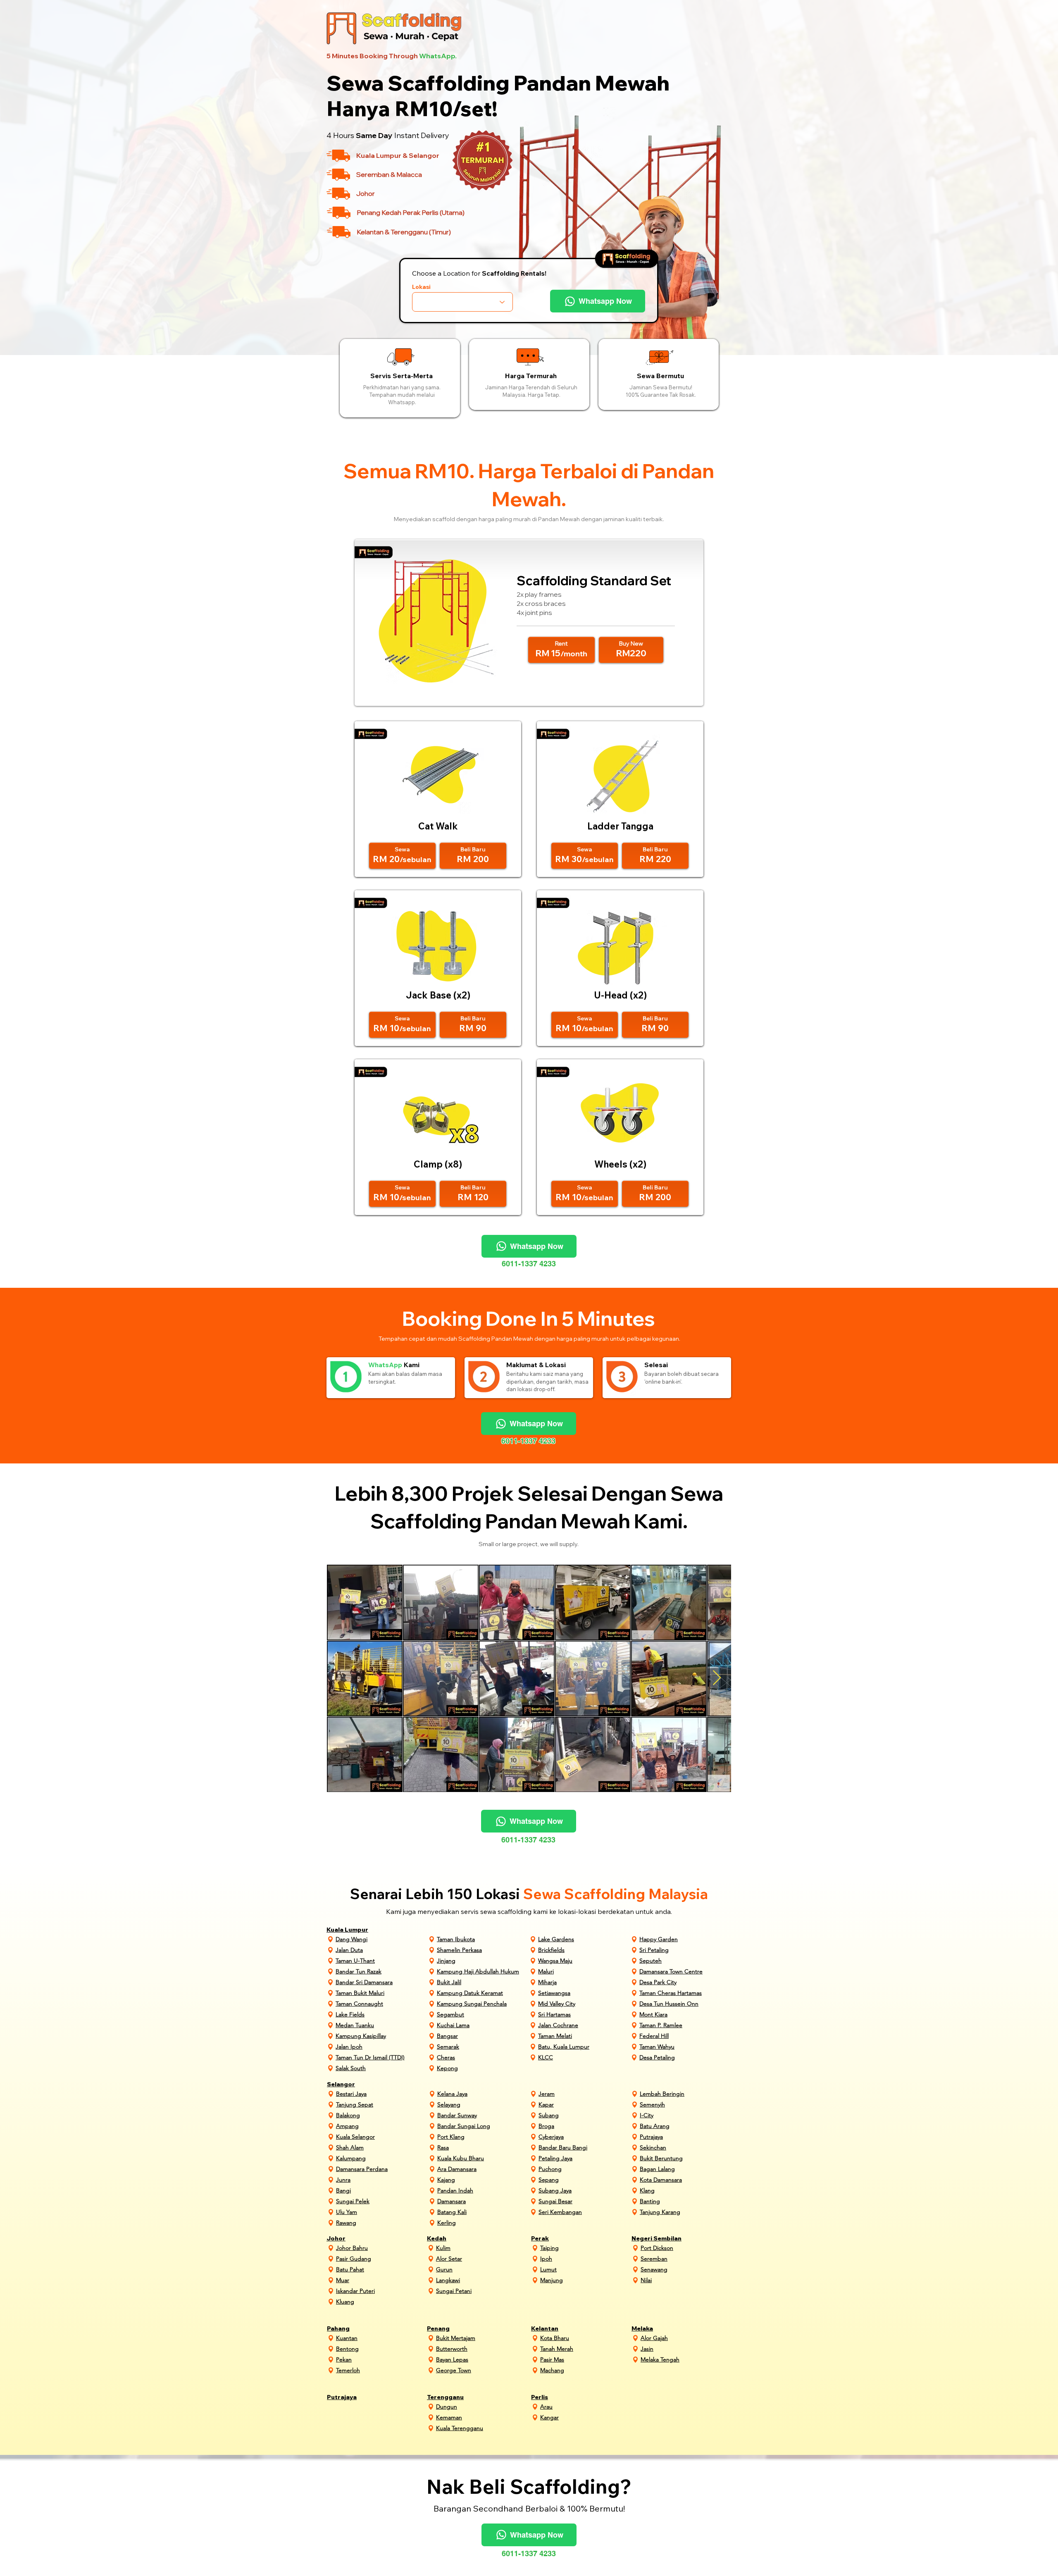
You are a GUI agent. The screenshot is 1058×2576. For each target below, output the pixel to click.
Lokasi (421, 287)
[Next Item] (717, 1678)
